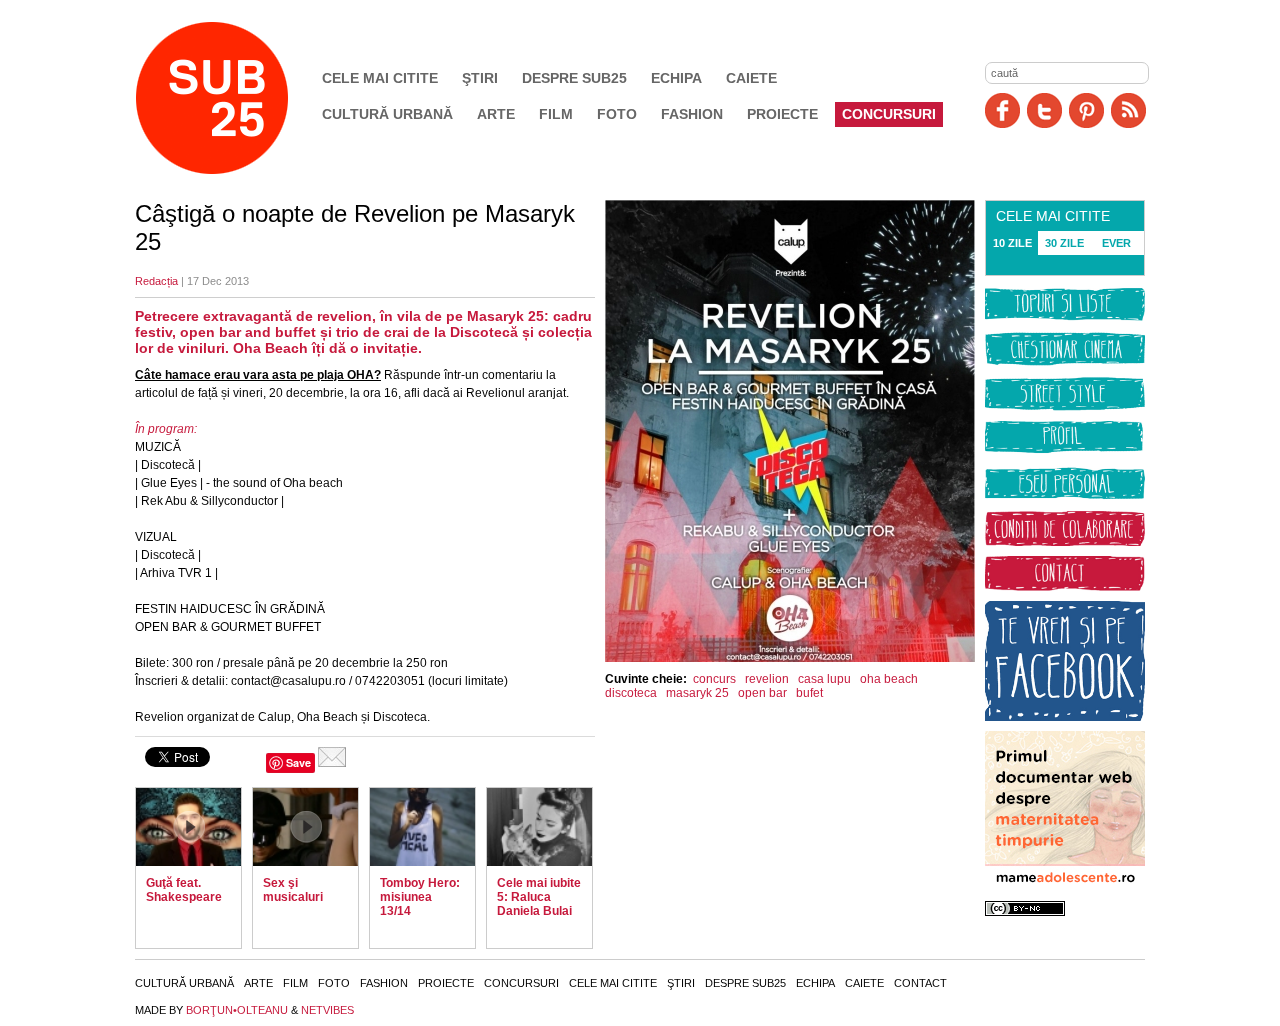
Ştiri (480, 78)
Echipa (676, 78)
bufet (809, 693)
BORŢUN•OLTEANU (237, 1010)
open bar (762, 693)
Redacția (156, 281)
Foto (617, 114)
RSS (1128, 110)
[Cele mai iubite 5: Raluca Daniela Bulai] (539, 827)
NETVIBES (327, 1010)
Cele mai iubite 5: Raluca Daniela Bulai (539, 897)
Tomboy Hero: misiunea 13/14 (420, 897)
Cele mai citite (380, 78)
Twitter (1044, 110)
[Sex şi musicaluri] (305, 827)
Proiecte (782, 114)
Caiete (751, 78)
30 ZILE (1064, 243)
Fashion (692, 114)
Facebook (1002, 110)
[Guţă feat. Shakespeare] (188, 827)
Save (298, 762)
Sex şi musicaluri (293, 890)
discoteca (631, 693)
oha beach (889, 679)
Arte (496, 114)
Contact (920, 983)
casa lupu (824, 679)
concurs (714, 679)
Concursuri (889, 114)
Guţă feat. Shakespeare (184, 890)
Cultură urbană (387, 114)
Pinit (1086, 110)
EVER (1116, 243)
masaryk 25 (697, 693)
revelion (767, 679)
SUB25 (235, 98)
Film (556, 114)
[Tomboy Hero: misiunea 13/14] (422, 827)
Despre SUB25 (574, 78)
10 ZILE (1012, 243)
